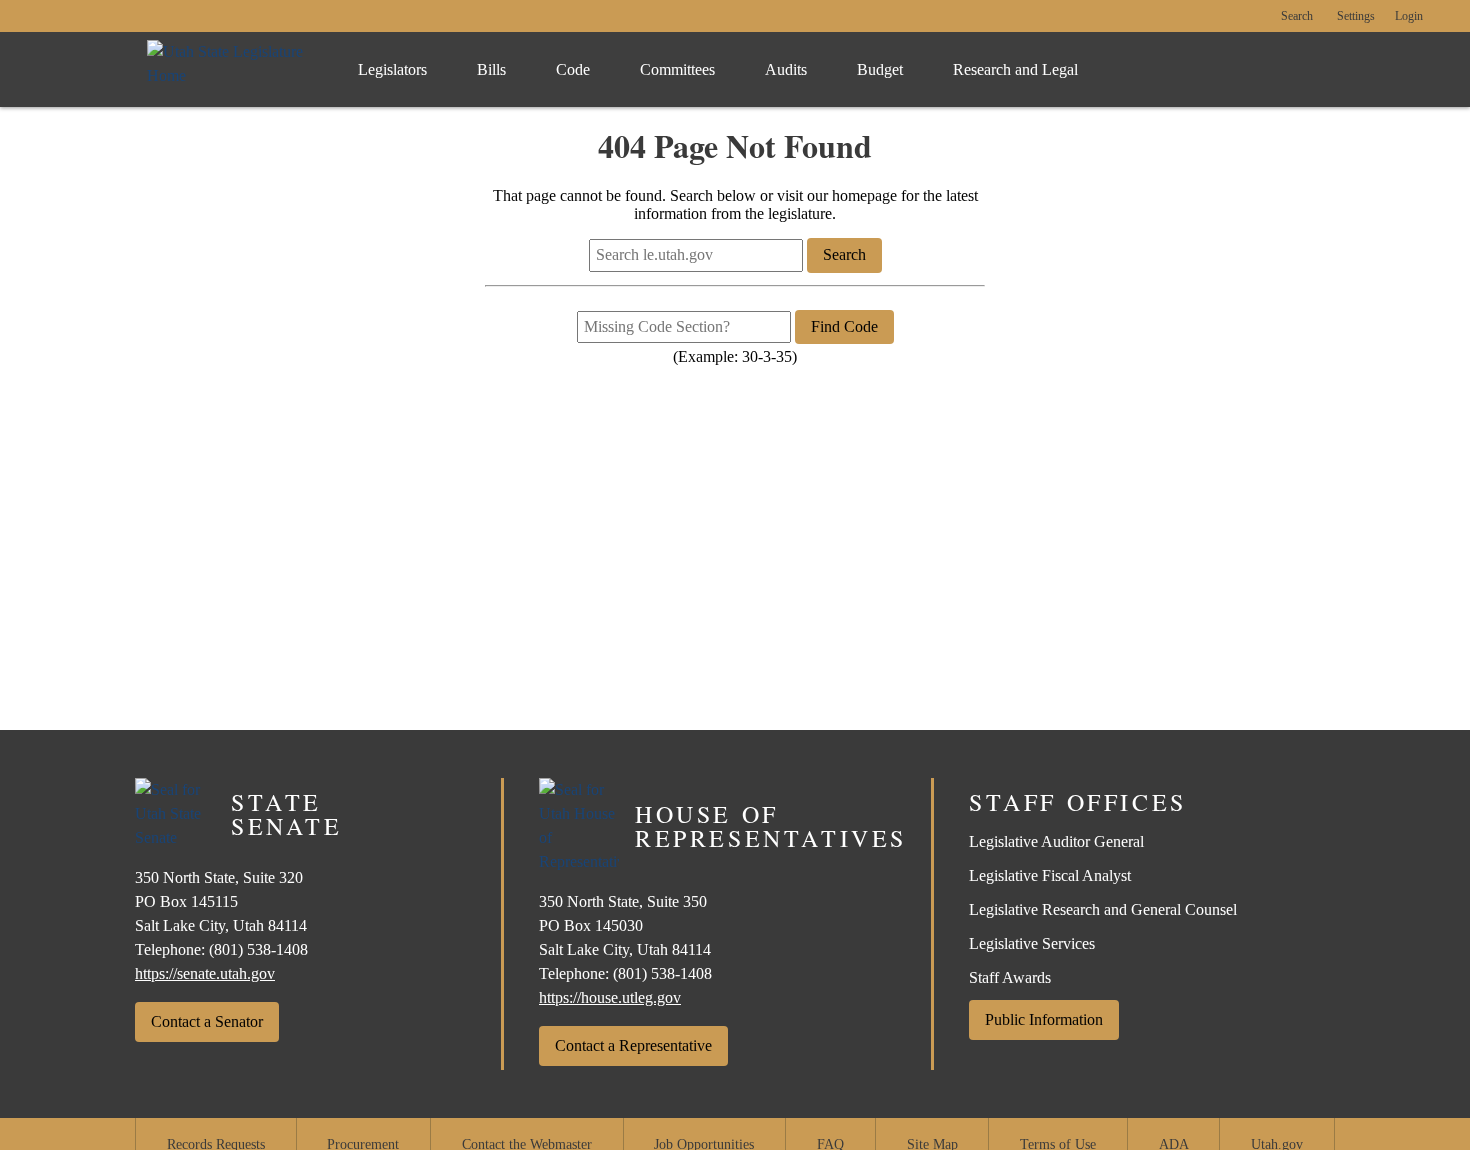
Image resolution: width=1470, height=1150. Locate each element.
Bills (491, 69)
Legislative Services (1032, 943)
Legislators (392, 69)
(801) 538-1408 (258, 949)
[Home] (232, 69)
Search (1297, 16)
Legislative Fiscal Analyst (1050, 875)
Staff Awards (1010, 977)
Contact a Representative (633, 1045)
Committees (677, 69)
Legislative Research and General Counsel (1103, 909)
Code (573, 69)
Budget (880, 69)
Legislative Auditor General (1056, 841)
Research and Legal (1015, 69)
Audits (786, 69)
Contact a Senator (207, 1021)
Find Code (844, 326)
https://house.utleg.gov (610, 997)
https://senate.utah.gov (205, 973)
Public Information (1044, 1019)
